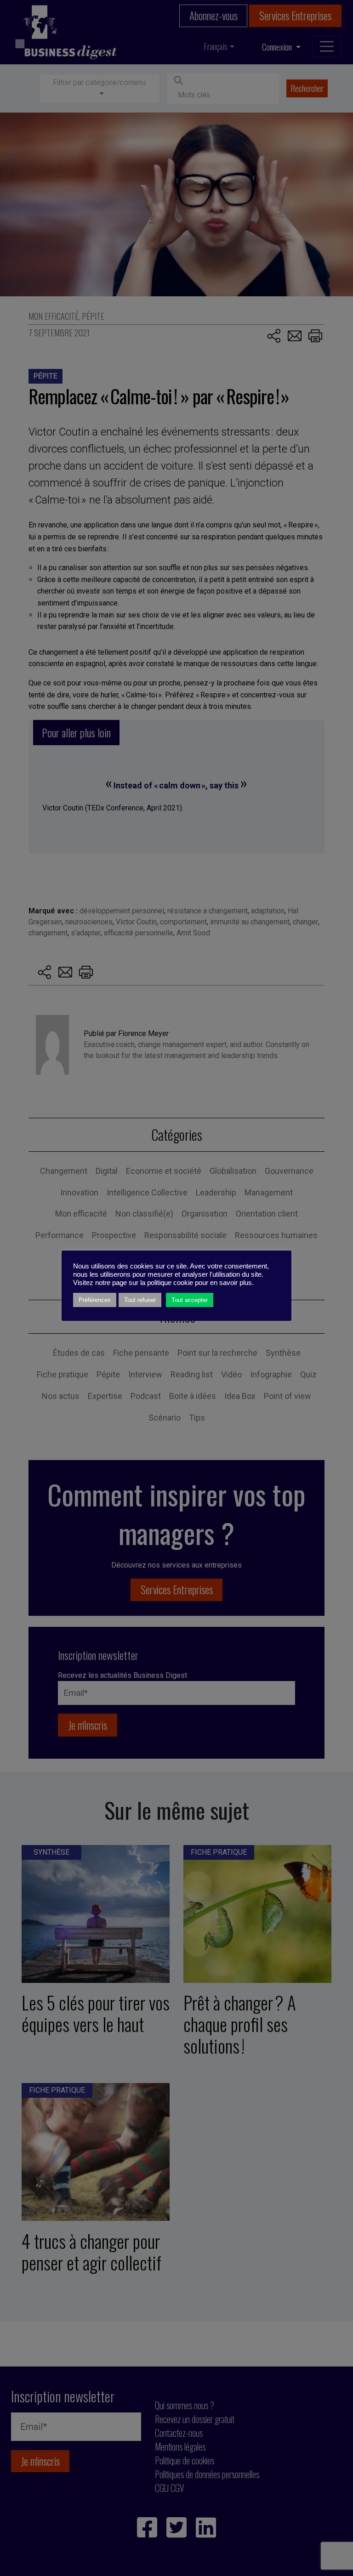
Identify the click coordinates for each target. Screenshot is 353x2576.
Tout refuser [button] (140, 1300)
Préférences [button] (95, 1300)
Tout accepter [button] (190, 1300)
